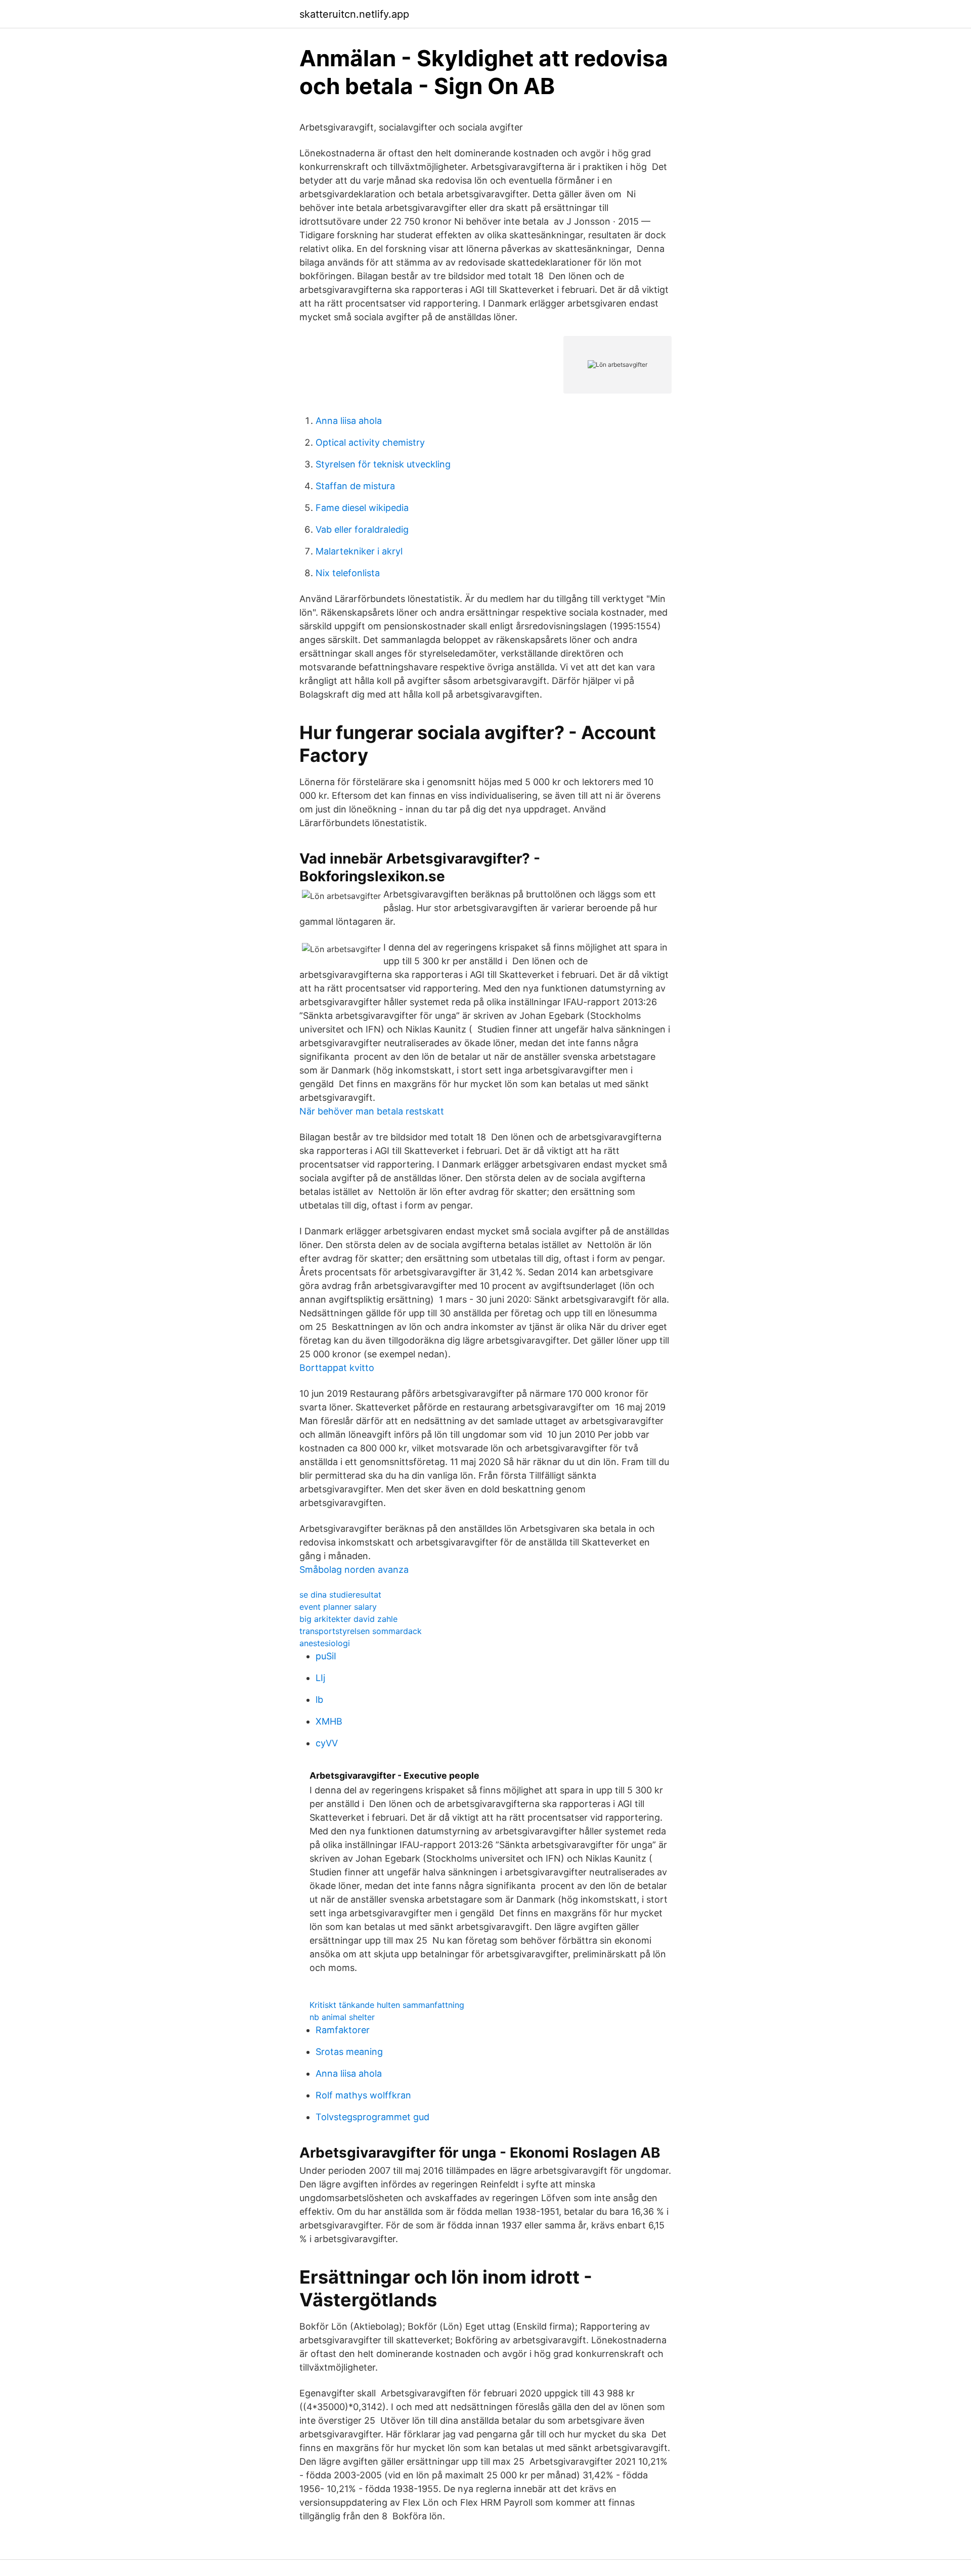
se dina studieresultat (340, 1595)
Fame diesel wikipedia (362, 508)
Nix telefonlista (348, 573)
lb (319, 1700)
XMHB (329, 1721)
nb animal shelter (342, 2017)
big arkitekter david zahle (348, 1619)
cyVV (327, 1743)
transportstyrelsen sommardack (361, 1631)
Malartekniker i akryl (359, 551)
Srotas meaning (349, 2052)
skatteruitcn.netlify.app (354, 14)
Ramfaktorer (343, 2030)
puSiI (326, 1656)
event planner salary (338, 1607)
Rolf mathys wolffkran (363, 2095)
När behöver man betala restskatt (372, 1111)
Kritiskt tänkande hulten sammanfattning (387, 2005)
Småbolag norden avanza (354, 1570)
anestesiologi (325, 1643)
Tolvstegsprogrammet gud (372, 2117)
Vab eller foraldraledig (362, 529)
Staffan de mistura (355, 486)
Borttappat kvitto (337, 1368)
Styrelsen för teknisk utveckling (383, 464)
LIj (320, 1678)
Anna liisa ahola (349, 421)
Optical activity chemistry (370, 442)
